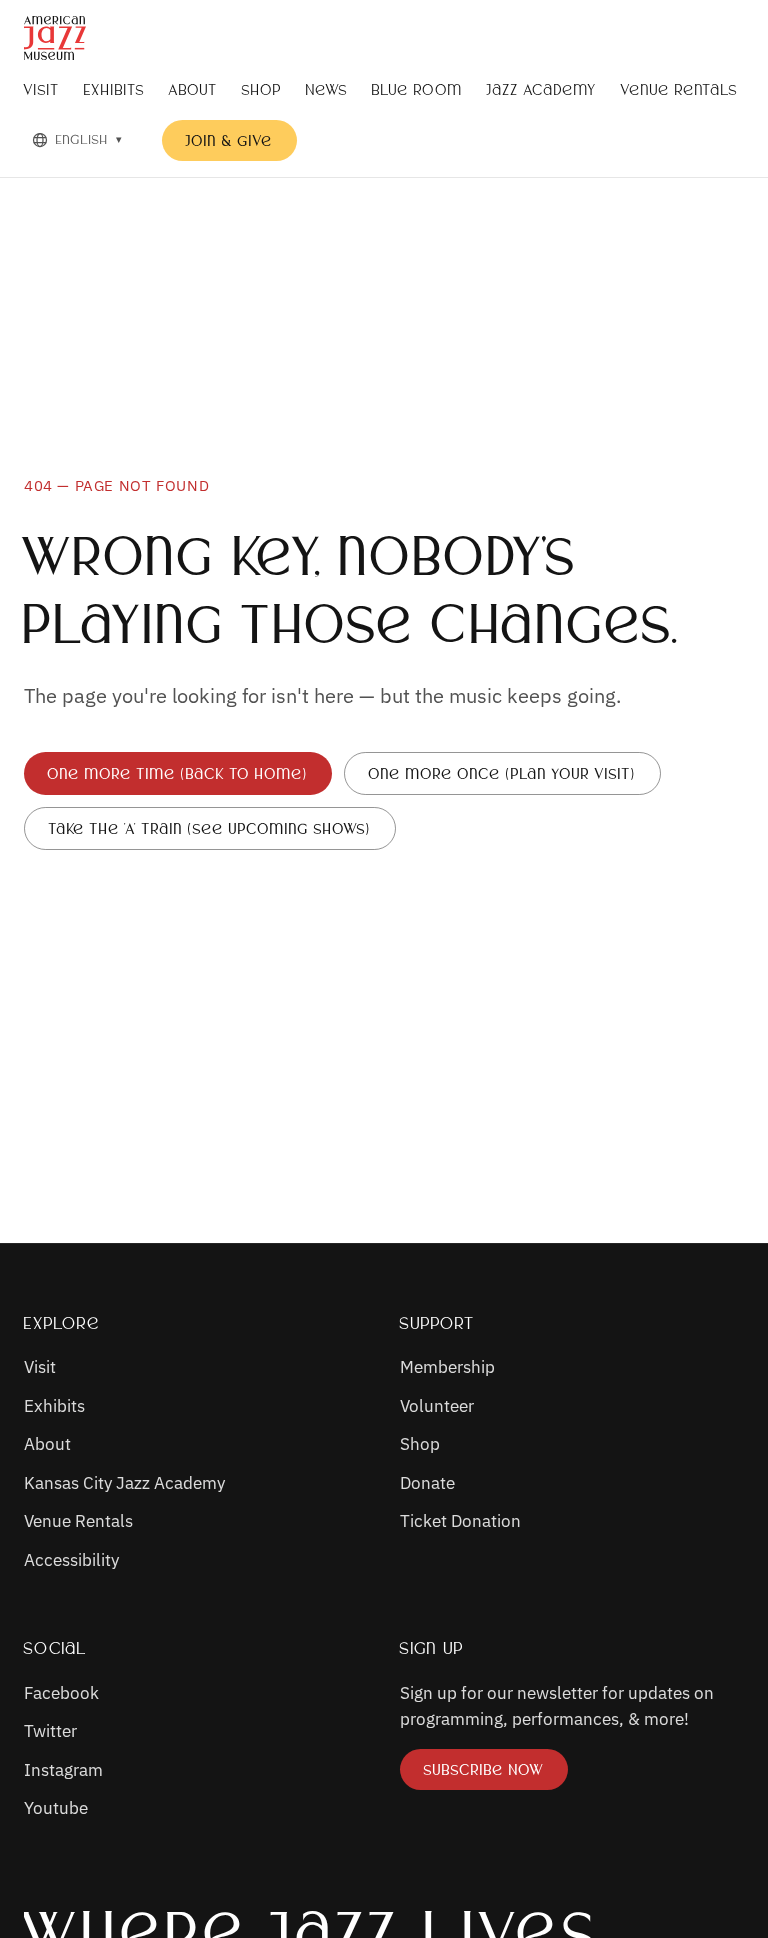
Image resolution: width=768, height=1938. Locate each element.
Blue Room (417, 89)
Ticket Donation (460, 1520)
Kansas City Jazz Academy (124, 1482)
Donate (427, 1482)
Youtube (56, 1807)
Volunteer (437, 1405)
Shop (262, 89)
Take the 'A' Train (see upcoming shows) (210, 828)
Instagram (63, 1769)
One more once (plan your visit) (502, 773)
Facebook (61, 1692)
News (327, 89)
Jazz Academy (542, 89)
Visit (42, 89)
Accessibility (71, 1559)
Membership (447, 1366)
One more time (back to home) (178, 773)
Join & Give (229, 140)
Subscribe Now (495, 1773)
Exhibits (114, 89)
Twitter (50, 1730)
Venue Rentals (679, 89)
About (193, 89)
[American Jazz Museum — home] (55, 38)
